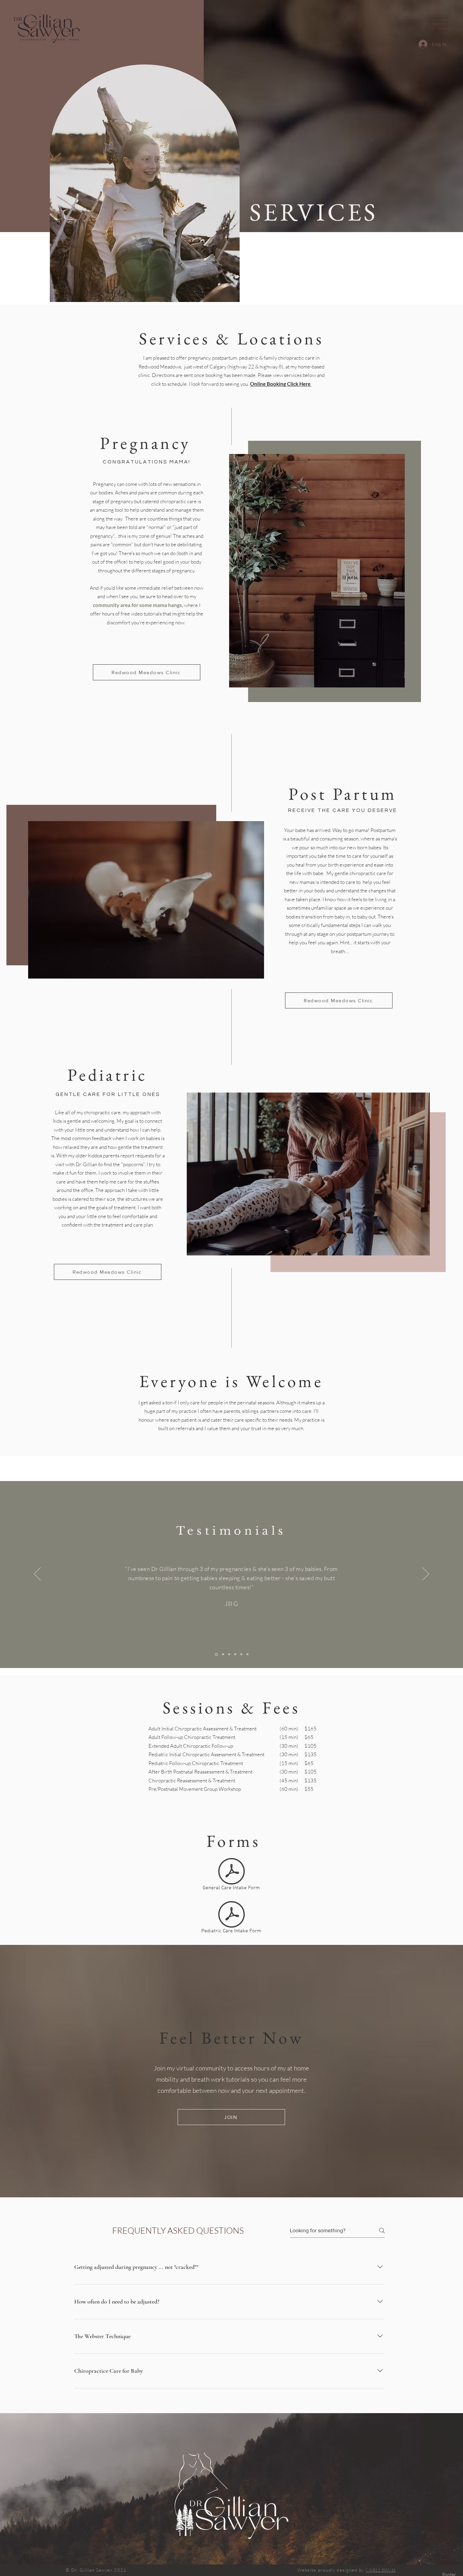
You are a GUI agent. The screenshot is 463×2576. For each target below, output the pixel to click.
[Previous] (37, 1574)
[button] (439, 24)
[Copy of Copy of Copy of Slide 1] (235, 1654)
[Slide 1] (216, 1654)
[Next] (426, 1574)
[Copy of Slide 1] (223, 1654)
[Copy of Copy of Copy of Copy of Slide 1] (241, 1654)
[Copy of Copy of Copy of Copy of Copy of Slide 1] (247, 1654)
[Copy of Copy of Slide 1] (229, 1654)
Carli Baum (381, 2570)
